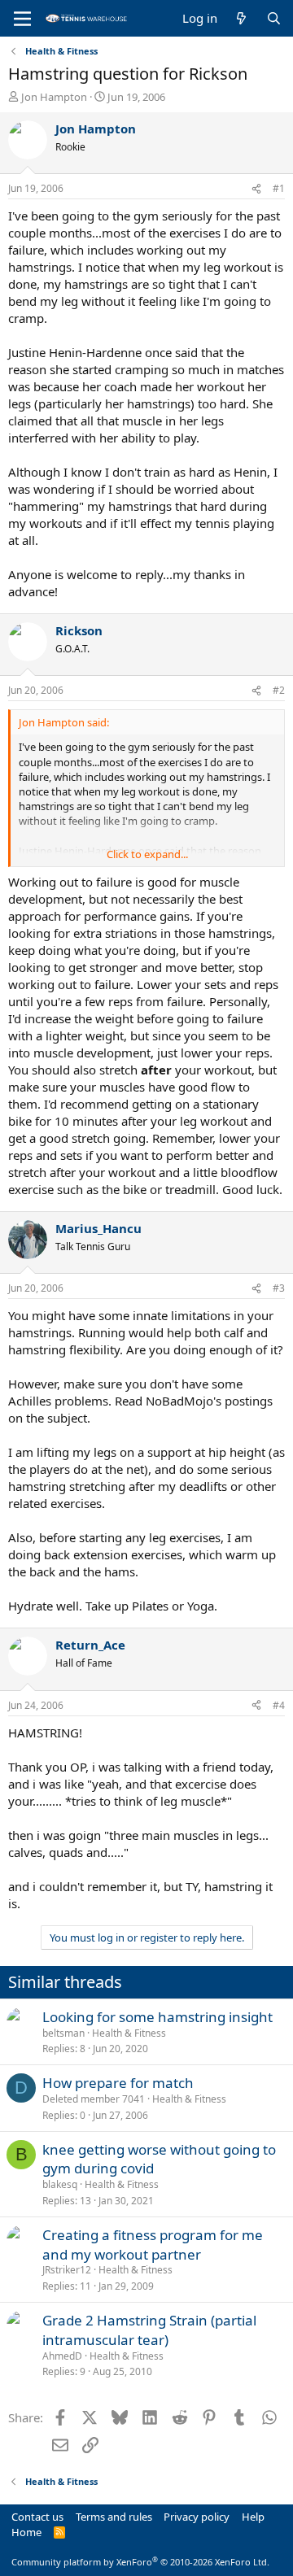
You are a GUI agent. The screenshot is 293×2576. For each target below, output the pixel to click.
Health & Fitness (129, 2033)
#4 (279, 1705)
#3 (279, 1288)
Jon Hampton (54, 97)
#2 (279, 690)
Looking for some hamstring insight (157, 2017)
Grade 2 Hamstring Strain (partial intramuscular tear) (149, 2330)
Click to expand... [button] (147, 854)
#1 (279, 188)
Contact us (37, 2517)
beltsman (63, 2033)
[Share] (256, 189)
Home (26, 2532)
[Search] (274, 18)
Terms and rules (114, 2517)
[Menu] (22, 19)
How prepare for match (118, 2083)
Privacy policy (197, 2517)
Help (253, 2517)
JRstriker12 (67, 2270)
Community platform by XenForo (140, 2562)
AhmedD (62, 2356)
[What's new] (241, 18)
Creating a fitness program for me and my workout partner (153, 2245)
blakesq (60, 2184)
